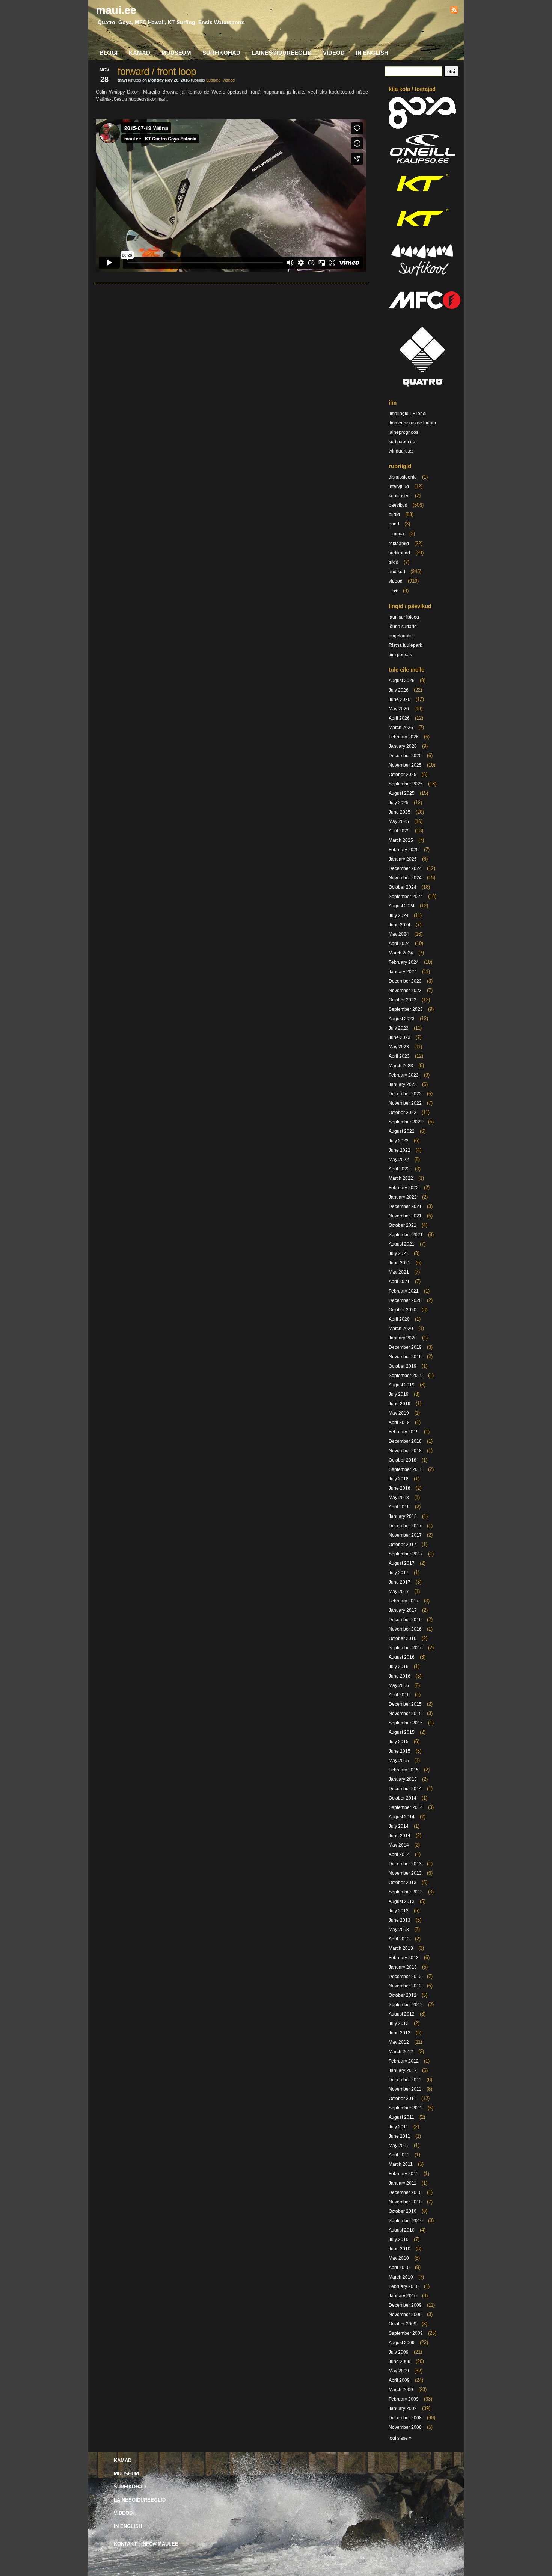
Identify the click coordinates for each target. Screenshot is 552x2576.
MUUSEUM (176, 53)
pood (394, 524)
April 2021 (399, 1282)
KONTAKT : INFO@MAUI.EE (146, 2544)
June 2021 (400, 1263)
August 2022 (402, 1131)
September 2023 (406, 1009)
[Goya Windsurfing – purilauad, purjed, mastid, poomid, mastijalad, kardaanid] (422, 127)
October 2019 (403, 1366)
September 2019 (406, 1376)
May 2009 (399, 2371)
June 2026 (400, 699)
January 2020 (403, 1338)
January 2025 (403, 859)
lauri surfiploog (404, 617)
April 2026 (399, 718)
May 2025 (399, 821)
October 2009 (403, 2324)
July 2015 (399, 1742)
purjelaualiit (401, 636)
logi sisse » (400, 2438)
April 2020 (399, 1319)
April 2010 (399, 2268)
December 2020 (405, 1300)
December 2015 (405, 1704)
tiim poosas (400, 655)
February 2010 (404, 2286)
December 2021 (405, 1206)
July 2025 (399, 803)
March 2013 (401, 1948)
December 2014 (405, 1789)
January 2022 (403, 1197)
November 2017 (405, 1535)
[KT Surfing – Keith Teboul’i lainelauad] (422, 232)
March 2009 (401, 2390)
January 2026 (403, 746)
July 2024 (399, 915)
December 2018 (405, 1441)
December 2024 (405, 868)
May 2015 (399, 1761)
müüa (398, 534)
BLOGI (109, 53)
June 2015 (400, 1751)
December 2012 (405, 1977)
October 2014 (403, 1798)
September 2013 (406, 1892)
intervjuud (399, 486)
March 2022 (401, 1178)
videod (229, 80)
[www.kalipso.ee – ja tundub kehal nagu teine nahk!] (422, 162)
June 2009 (400, 2362)
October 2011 (402, 2099)
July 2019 (399, 1394)
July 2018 (399, 1479)
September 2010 (406, 2221)
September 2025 (406, 784)
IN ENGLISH (372, 53)
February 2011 (403, 2174)
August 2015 (402, 1732)
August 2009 (402, 2343)
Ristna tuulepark (405, 645)
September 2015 (406, 1723)
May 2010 (399, 2258)
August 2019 (402, 1385)
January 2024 (403, 972)
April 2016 (399, 1695)
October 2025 (403, 775)
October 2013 (403, 1883)
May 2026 (399, 709)
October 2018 (403, 1460)
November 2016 (405, 1629)
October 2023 (403, 1000)
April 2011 (399, 2155)
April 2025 (399, 831)
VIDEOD (334, 53)
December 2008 (405, 2418)
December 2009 (405, 2305)
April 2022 (399, 1169)
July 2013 (399, 1911)
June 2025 (400, 812)
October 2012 (403, 1995)
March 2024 (401, 953)
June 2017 (400, 1582)
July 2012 (399, 2023)
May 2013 (399, 1930)
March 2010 (401, 2277)
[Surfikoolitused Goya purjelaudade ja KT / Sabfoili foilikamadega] (422, 278)
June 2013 (400, 1920)
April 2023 (399, 1056)
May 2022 (399, 1160)
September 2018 (406, 1469)
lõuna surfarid (403, 627)
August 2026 (402, 681)
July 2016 (399, 1667)
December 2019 (405, 1347)
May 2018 (399, 1498)
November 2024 (405, 878)
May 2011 (399, 2146)
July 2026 (399, 690)
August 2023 (402, 1019)
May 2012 (399, 2042)
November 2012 (405, 1986)
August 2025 (402, 793)
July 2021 (399, 1253)
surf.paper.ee (402, 442)
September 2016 (406, 1648)
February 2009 (404, 2399)
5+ (395, 591)
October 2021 (403, 1225)
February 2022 (404, 1188)
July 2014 (399, 1826)
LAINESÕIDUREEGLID (282, 53)
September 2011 (406, 2108)
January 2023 (403, 1084)
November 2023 (405, 991)
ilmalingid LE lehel (408, 414)
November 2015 (405, 1714)
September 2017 (406, 1554)
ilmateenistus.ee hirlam (412, 423)
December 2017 (405, 1526)
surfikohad (399, 553)
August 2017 (402, 1563)
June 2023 (400, 1037)
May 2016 (399, 1685)
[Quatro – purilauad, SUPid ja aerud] (422, 388)
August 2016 (402, 1657)
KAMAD (140, 53)
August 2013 (402, 1901)
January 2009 (403, 2408)
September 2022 (406, 1122)
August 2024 (402, 906)
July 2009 (399, 2352)
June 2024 (400, 925)
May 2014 (399, 1845)
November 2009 (405, 2315)
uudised (213, 80)
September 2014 (406, 1807)
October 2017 (403, 1545)
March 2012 (401, 2052)
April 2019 (399, 1422)
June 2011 (399, 2136)
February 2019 (404, 1432)
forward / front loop (157, 72)
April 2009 (399, 2380)
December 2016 (405, 1620)
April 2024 (399, 944)
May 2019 (399, 1413)
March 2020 (401, 1329)
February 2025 (404, 850)
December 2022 (405, 1094)
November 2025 (405, 765)
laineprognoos (403, 432)
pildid (394, 515)
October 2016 (403, 1638)
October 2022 (403, 1113)
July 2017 (399, 1573)
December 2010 (405, 2192)
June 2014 (400, 1836)
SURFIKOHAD (221, 53)
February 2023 (404, 1075)
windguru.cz (401, 451)
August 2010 (402, 2230)
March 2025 (401, 840)
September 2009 (406, 2333)
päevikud (398, 505)
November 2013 (405, 1873)
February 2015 (404, 1770)
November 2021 (405, 1216)
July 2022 (399, 1141)
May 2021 (399, 1272)
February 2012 (404, 2061)
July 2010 (399, 2239)
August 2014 (402, 1817)
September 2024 (406, 897)
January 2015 (403, 1779)
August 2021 (402, 1244)
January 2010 (403, 2296)
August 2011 (401, 2117)
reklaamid (399, 544)
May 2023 (399, 1047)
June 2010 (400, 2249)
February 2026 (404, 737)
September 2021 (406, 1235)
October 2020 (403, 1310)
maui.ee (116, 10)
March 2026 (401, 728)
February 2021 (404, 1291)
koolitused (399, 496)
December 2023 (405, 981)
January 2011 (403, 2183)
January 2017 (403, 1610)
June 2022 (400, 1150)
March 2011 (401, 2164)
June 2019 (400, 1404)
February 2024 (404, 962)
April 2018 (399, 1507)
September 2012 (406, 2005)
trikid (394, 562)
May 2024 (399, 934)
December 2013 (405, 1864)
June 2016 (400, 1676)
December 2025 (405, 756)
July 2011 (398, 2127)
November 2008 (405, 2427)
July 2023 (399, 1028)
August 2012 (402, 2014)
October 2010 (403, 2211)
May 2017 (399, 1592)
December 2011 (405, 2080)
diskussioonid (403, 477)
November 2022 (405, 1103)
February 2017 (404, 1601)
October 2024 (403, 887)
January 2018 (403, 1516)
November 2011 (405, 2089)
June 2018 (400, 1488)
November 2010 (405, 2202)
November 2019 (405, 1357)
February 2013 (404, 1958)
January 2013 (403, 1967)
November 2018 (405, 1451)
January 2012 (403, 2070)
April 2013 (399, 1939)
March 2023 (401, 1066)
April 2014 (399, 1854)
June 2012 (400, 2033)
